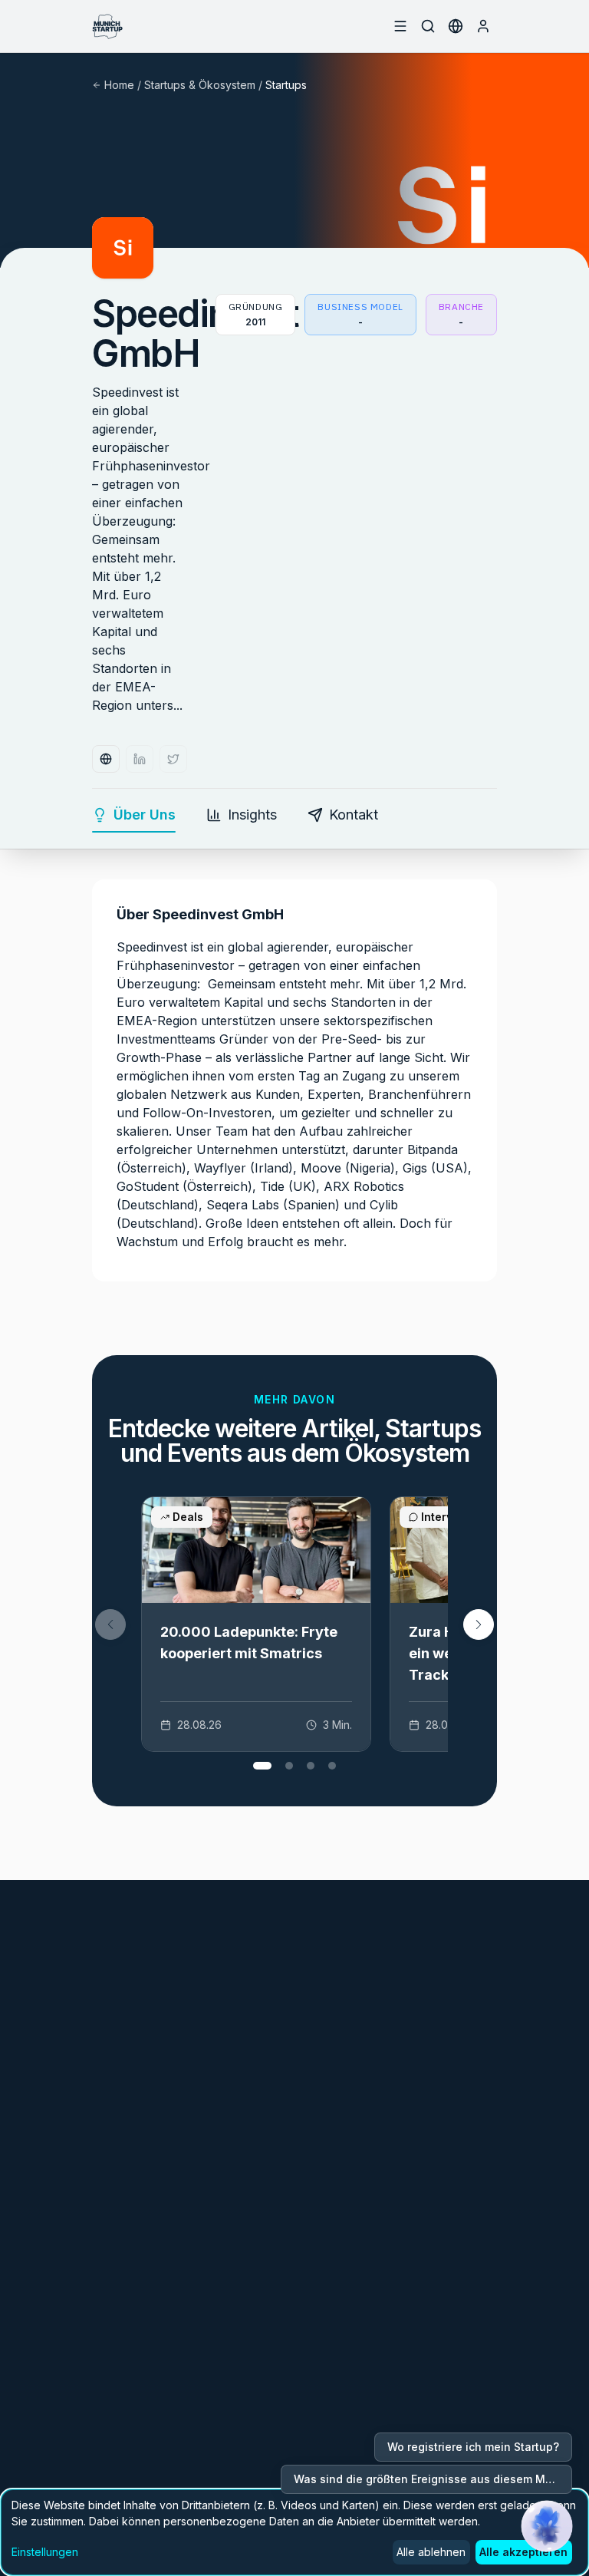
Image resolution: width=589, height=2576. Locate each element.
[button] (479, 1624)
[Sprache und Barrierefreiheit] (456, 26)
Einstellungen (45, 2552)
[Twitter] (173, 759)
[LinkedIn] (140, 759)
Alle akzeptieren (523, 2552)
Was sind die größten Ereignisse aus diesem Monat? (433, 2479)
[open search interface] (428, 26)
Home (119, 85)
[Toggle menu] (400, 26)
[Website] (106, 759)
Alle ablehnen (431, 2552)
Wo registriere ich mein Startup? (473, 2447)
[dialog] (294, 2532)
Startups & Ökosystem (200, 85)
